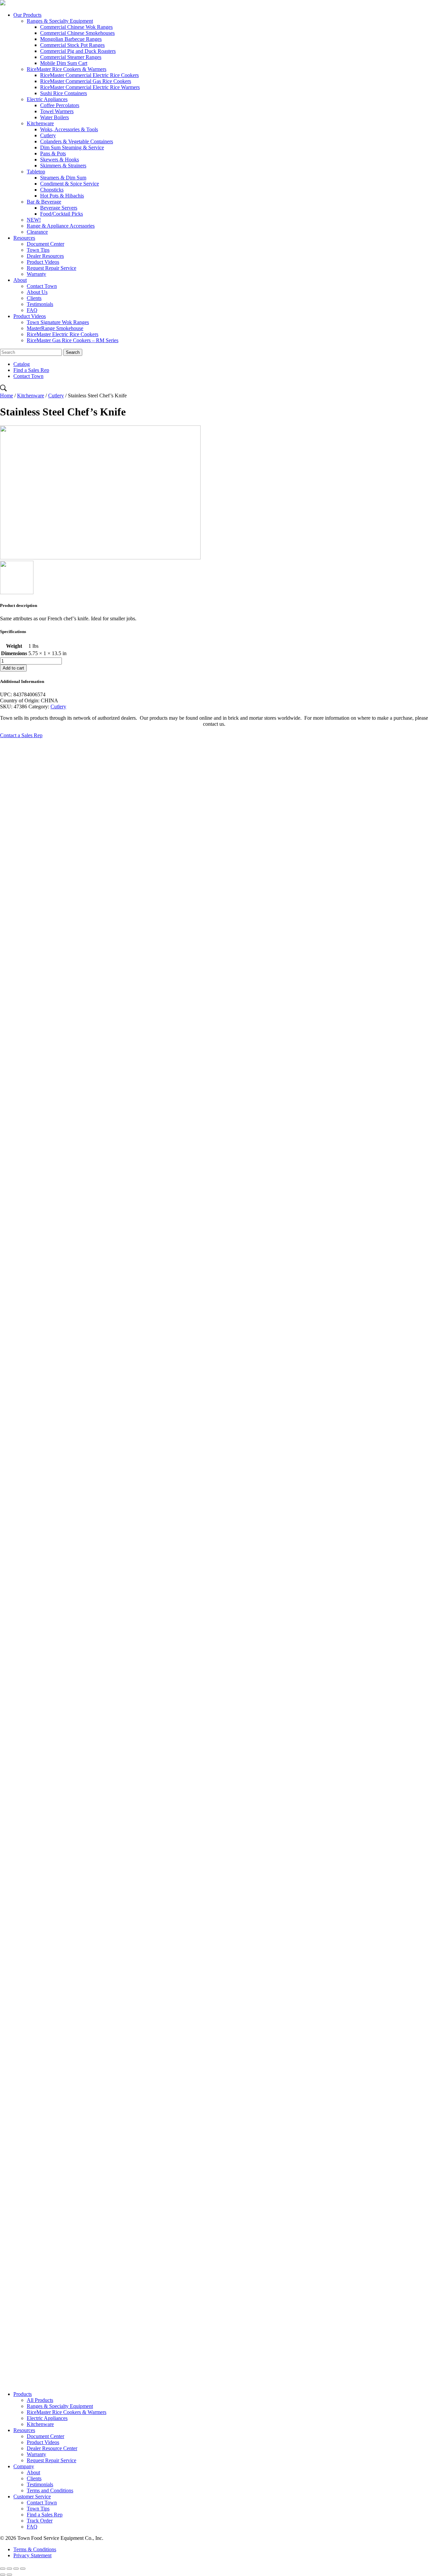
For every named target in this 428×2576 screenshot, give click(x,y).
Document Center (45, 244)
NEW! (34, 220)
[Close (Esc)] (3, 2569)
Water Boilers (55, 117)
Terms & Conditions (35, 2549)
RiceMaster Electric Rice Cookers (63, 334)
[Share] (9, 2569)
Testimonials (40, 304)
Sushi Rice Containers (64, 93)
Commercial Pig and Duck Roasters (78, 51)
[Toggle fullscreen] (16, 2569)
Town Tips (38, 250)
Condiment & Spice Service (70, 184)
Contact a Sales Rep (21, 735)
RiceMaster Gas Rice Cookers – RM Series (73, 340)
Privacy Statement (32, 2555)
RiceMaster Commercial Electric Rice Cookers (89, 75)
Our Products (27, 15)
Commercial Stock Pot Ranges (72, 45)
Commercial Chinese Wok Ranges (76, 27)
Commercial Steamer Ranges (71, 57)
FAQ (32, 310)
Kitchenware (40, 123)
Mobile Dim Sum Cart (64, 63)
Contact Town (42, 286)
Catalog (22, 364)
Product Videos (43, 262)
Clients (34, 298)
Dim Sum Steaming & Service (72, 147)
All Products (40, 2400)
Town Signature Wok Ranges (58, 322)
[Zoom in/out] (23, 2569)
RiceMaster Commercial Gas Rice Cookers (86, 81)
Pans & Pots (53, 153)
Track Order (40, 2521)
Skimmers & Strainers (63, 166)
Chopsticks (52, 190)
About (20, 280)
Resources (24, 238)
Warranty (36, 274)
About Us (37, 292)
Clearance (37, 232)
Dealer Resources (45, 256)
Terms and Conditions (50, 2490)
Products (23, 2394)
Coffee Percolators (60, 105)
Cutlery (48, 135)
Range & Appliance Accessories (61, 226)
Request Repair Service (51, 268)
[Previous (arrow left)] (3, 2575)
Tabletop (36, 172)
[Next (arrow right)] (9, 2575)
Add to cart (13, 668)
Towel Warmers (57, 111)
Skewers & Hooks (60, 160)
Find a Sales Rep (31, 370)
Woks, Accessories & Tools (69, 129)
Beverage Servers (59, 208)
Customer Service (32, 2496)
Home (7, 396)
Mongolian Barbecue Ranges (71, 39)
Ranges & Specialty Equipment (60, 21)
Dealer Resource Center (52, 2448)
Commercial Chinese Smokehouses (77, 33)
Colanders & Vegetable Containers (77, 141)
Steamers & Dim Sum (63, 178)
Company (24, 2466)
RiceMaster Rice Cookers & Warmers (67, 69)
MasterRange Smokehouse (55, 328)
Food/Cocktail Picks (62, 214)
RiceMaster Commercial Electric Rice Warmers (90, 87)
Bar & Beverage (44, 202)
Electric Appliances (47, 99)
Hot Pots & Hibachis (62, 196)
